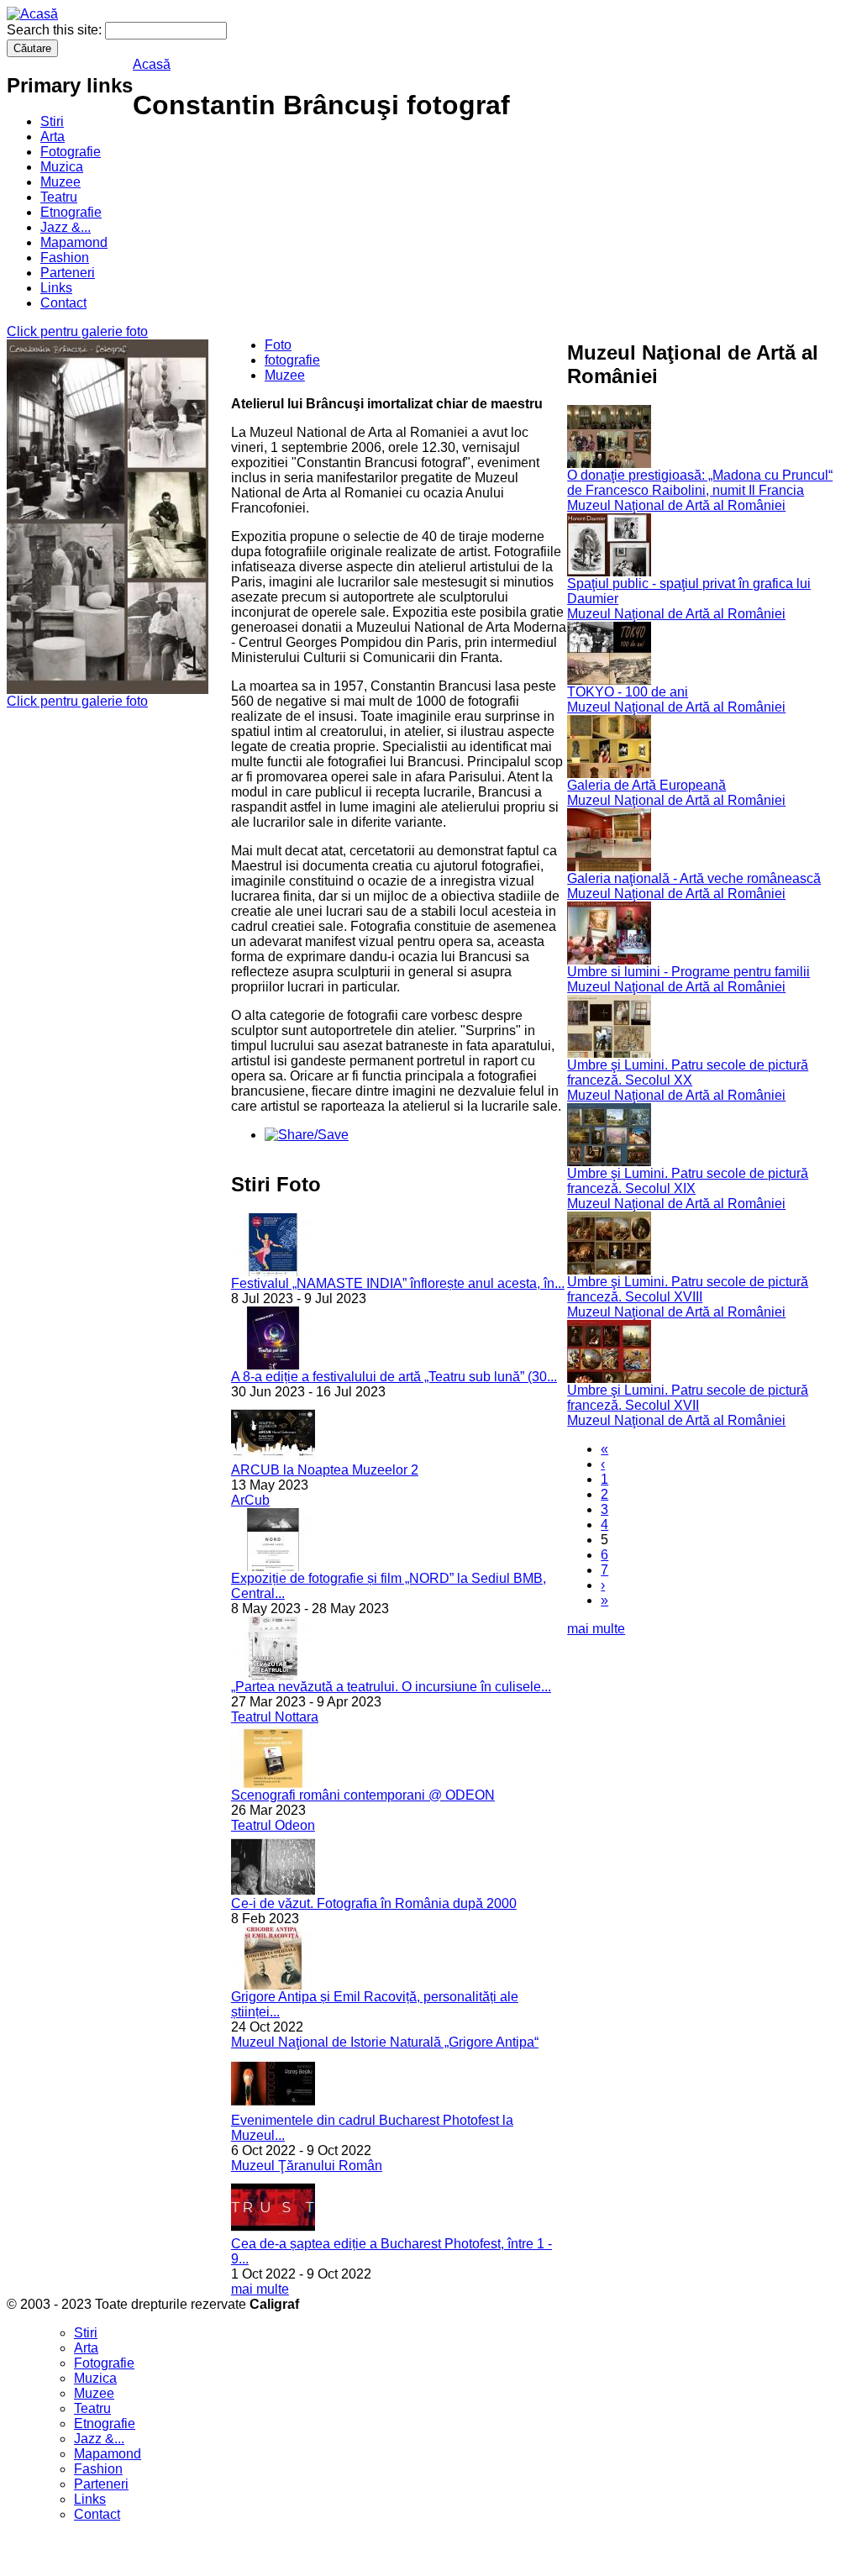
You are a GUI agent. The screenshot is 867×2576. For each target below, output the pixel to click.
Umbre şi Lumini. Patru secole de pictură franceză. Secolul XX (688, 1072)
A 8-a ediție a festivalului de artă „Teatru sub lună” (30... (394, 1377)
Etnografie (71, 212)
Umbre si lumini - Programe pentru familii (688, 972)
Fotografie (71, 152)
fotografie (292, 360)
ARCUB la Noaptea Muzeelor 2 (325, 1470)
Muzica (62, 167)
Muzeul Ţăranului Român (307, 2166)
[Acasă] (32, 14)
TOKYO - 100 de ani (628, 692)
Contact (63, 303)
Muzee (60, 182)
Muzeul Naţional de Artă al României (676, 505)
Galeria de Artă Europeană (646, 785)
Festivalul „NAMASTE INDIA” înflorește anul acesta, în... (398, 1283)
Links (56, 288)
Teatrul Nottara (275, 1717)
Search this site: (56, 30)
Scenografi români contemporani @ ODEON (363, 1795)
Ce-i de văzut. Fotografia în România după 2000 (374, 1903)
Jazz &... (66, 227)
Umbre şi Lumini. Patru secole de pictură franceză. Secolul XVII (688, 1398)
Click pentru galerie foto (77, 331)
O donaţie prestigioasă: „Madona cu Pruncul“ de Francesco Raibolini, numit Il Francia (700, 483)
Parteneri (68, 273)
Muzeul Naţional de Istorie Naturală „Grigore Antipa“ (385, 2042)
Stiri (52, 121)
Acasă (152, 64)
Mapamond (74, 242)
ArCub (250, 1500)
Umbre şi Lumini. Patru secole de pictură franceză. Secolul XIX (688, 1181)
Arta (53, 137)
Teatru (59, 197)
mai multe (260, 2289)
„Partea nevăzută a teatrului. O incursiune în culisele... (391, 1687)
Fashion (65, 258)
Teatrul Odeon (273, 1825)
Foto (278, 345)
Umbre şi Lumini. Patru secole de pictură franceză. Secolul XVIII (688, 1289)
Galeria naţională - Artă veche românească (694, 878)
